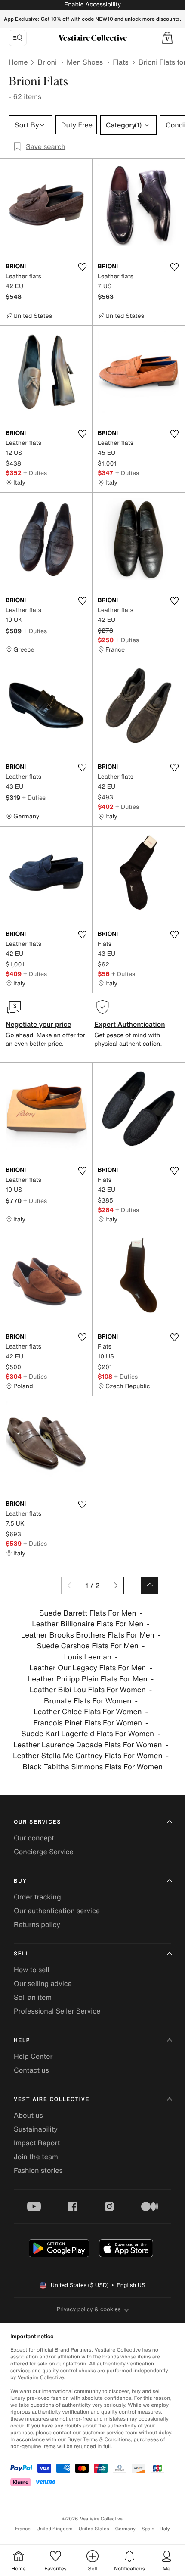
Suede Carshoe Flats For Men (88, 1646)
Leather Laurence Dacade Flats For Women (88, 1745)
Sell (22, 1954)
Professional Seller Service (57, 2011)
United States (94, 2529)
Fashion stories (38, 2170)
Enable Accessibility (92, 5)
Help (22, 2040)
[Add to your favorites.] (82, 267)
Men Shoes (85, 62)
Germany (125, 2529)
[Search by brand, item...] (18, 38)
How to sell (32, 1970)
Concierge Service (44, 1852)
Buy (20, 1881)
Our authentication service (57, 1911)
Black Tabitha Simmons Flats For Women (92, 1767)
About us (28, 2115)
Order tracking (37, 1897)
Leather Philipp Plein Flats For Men (88, 1679)
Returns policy (37, 1924)
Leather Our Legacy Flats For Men (88, 1668)
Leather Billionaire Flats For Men (88, 1624)
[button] (167, 38)
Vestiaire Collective (52, 2099)
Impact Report (37, 2143)
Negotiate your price (39, 1024)
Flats (121, 62)
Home (18, 62)
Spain (148, 2529)
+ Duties (35, 473)
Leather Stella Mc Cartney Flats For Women (88, 1756)
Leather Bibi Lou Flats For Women (88, 1690)
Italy (165, 2529)
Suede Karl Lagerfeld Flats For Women (88, 1734)
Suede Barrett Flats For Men (88, 1613)
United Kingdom (55, 2529)
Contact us (31, 2070)
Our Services (37, 1822)
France (23, 2529)
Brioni (47, 62)
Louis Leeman (88, 1657)
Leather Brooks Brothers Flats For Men (88, 1635)
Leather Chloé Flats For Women (88, 1712)
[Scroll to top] (150, 1585)
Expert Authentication (130, 1024)
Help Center (33, 2056)
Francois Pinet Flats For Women (88, 1723)
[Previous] (70, 1585)
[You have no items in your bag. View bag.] (167, 38)
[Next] (115, 1585)
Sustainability (36, 2129)
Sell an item (33, 1997)
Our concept (34, 1838)
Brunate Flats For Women (88, 1701)
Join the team (36, 2157)
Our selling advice (43, 1983)
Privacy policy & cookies (89, 2309)
